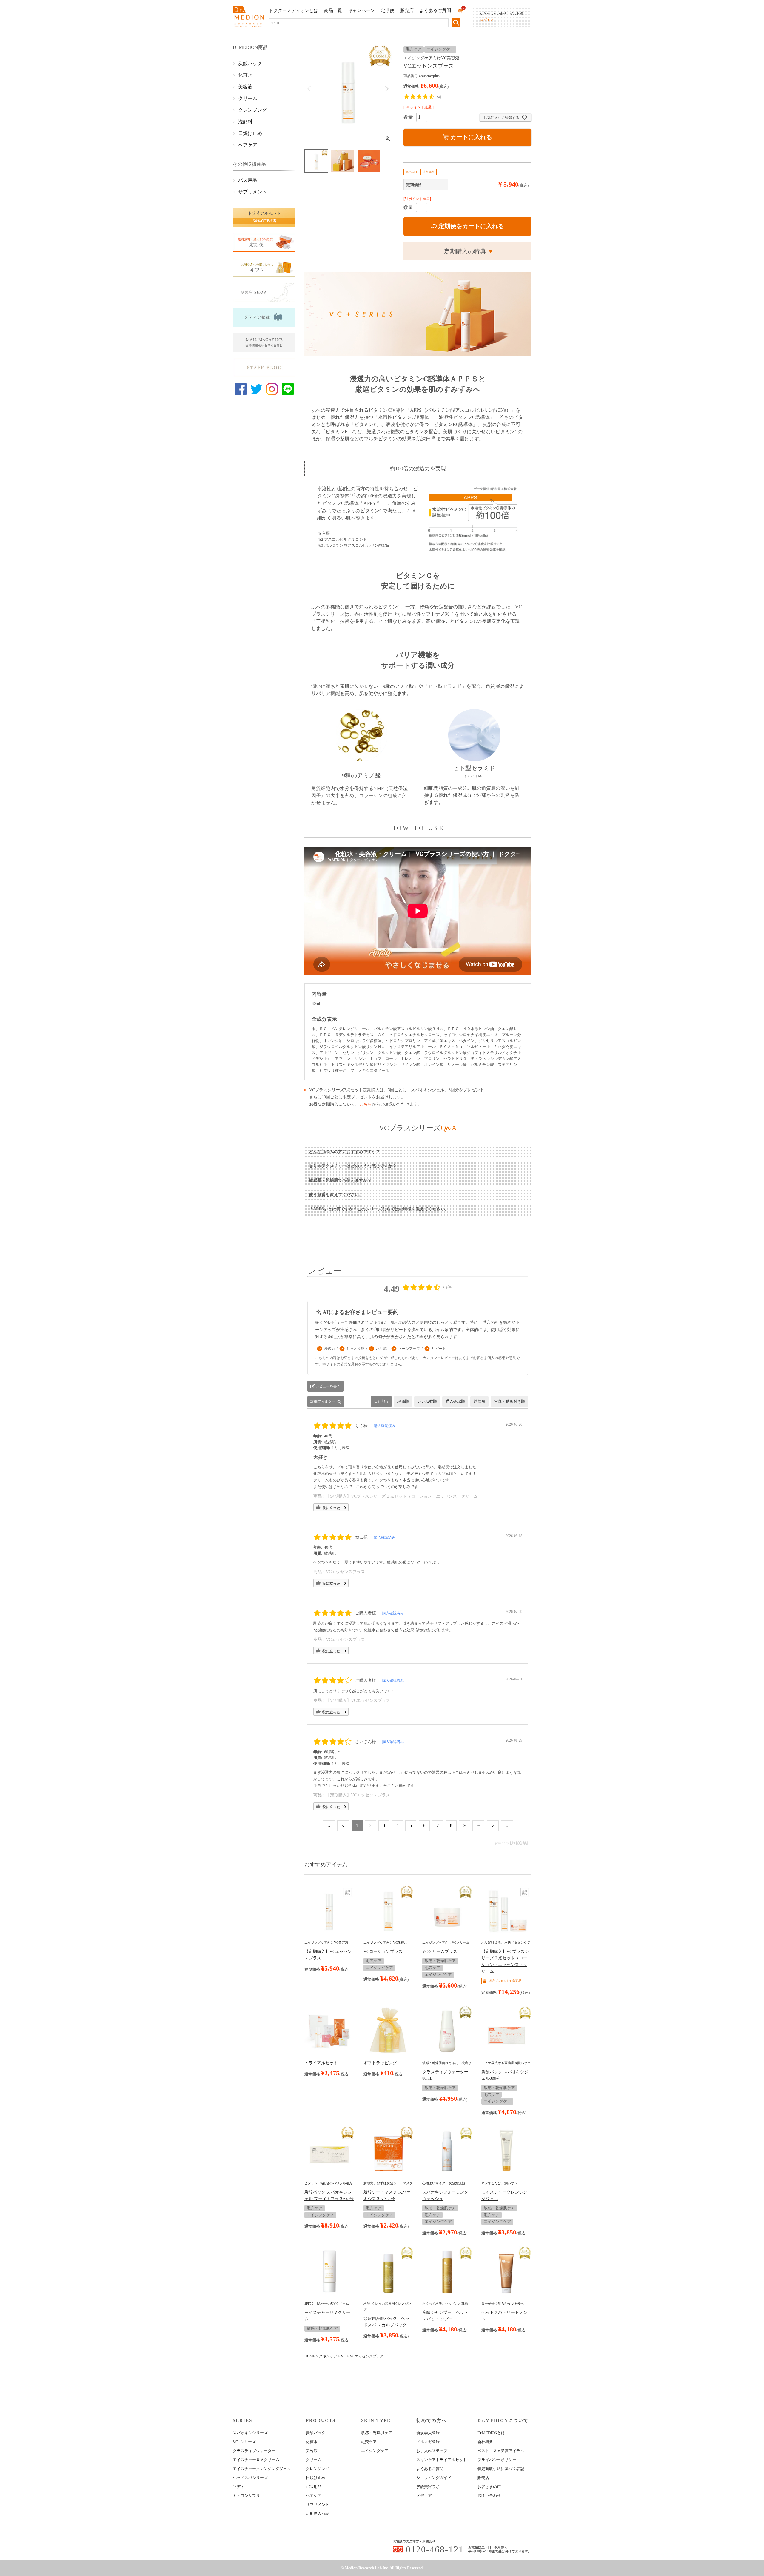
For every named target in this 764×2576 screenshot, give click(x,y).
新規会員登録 (428, 2433)
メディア (424, 2496)
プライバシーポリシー (497, 2460)
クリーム (248, 98)
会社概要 (485, 2442)
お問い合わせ (489, 2496)
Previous (309, 89)
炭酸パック (250, 63)
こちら (366, 1104)
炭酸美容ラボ (428, 2487)
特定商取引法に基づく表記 (501, 2469)
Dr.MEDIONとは (491, 2433)
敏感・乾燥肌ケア (377, 2433)
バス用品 (248, 180)
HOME (310, 2356)
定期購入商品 (318, 2513)
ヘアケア (248, 145)
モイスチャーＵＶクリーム (256, 2460)
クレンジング (252, 110)
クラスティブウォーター (254, 2451)
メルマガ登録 (428, 2442)
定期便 (388, 10)
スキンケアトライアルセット (442, 2460)
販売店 (407, 10)
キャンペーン (361, 10)
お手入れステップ (432, 2451)
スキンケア (328, 2356)
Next (387, 89)
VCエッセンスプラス (345, 1572)
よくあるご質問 (435, 10)
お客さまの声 (489, 2487)
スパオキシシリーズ (250, 2433)
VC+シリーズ (244, 2442)
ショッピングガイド (434, 2478)
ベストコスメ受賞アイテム (501, 2451)
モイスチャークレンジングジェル (262, 2469)
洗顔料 (245, 122)
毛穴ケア (369, 2442)
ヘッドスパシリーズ (250, 2478)
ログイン (487, 20)
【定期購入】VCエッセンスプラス (358, 1700)
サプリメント (252, 192)
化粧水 (245, 75)
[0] (460, 10)
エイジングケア (375, 2451)
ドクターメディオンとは (294, 10)
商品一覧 (333, 10)
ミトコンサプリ (246, 2496)
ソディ (239, 2487)
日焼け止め (250, 133)
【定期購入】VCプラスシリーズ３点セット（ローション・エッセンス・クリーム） (404, 1496)
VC (343, 2356)
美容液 (245, 87)
